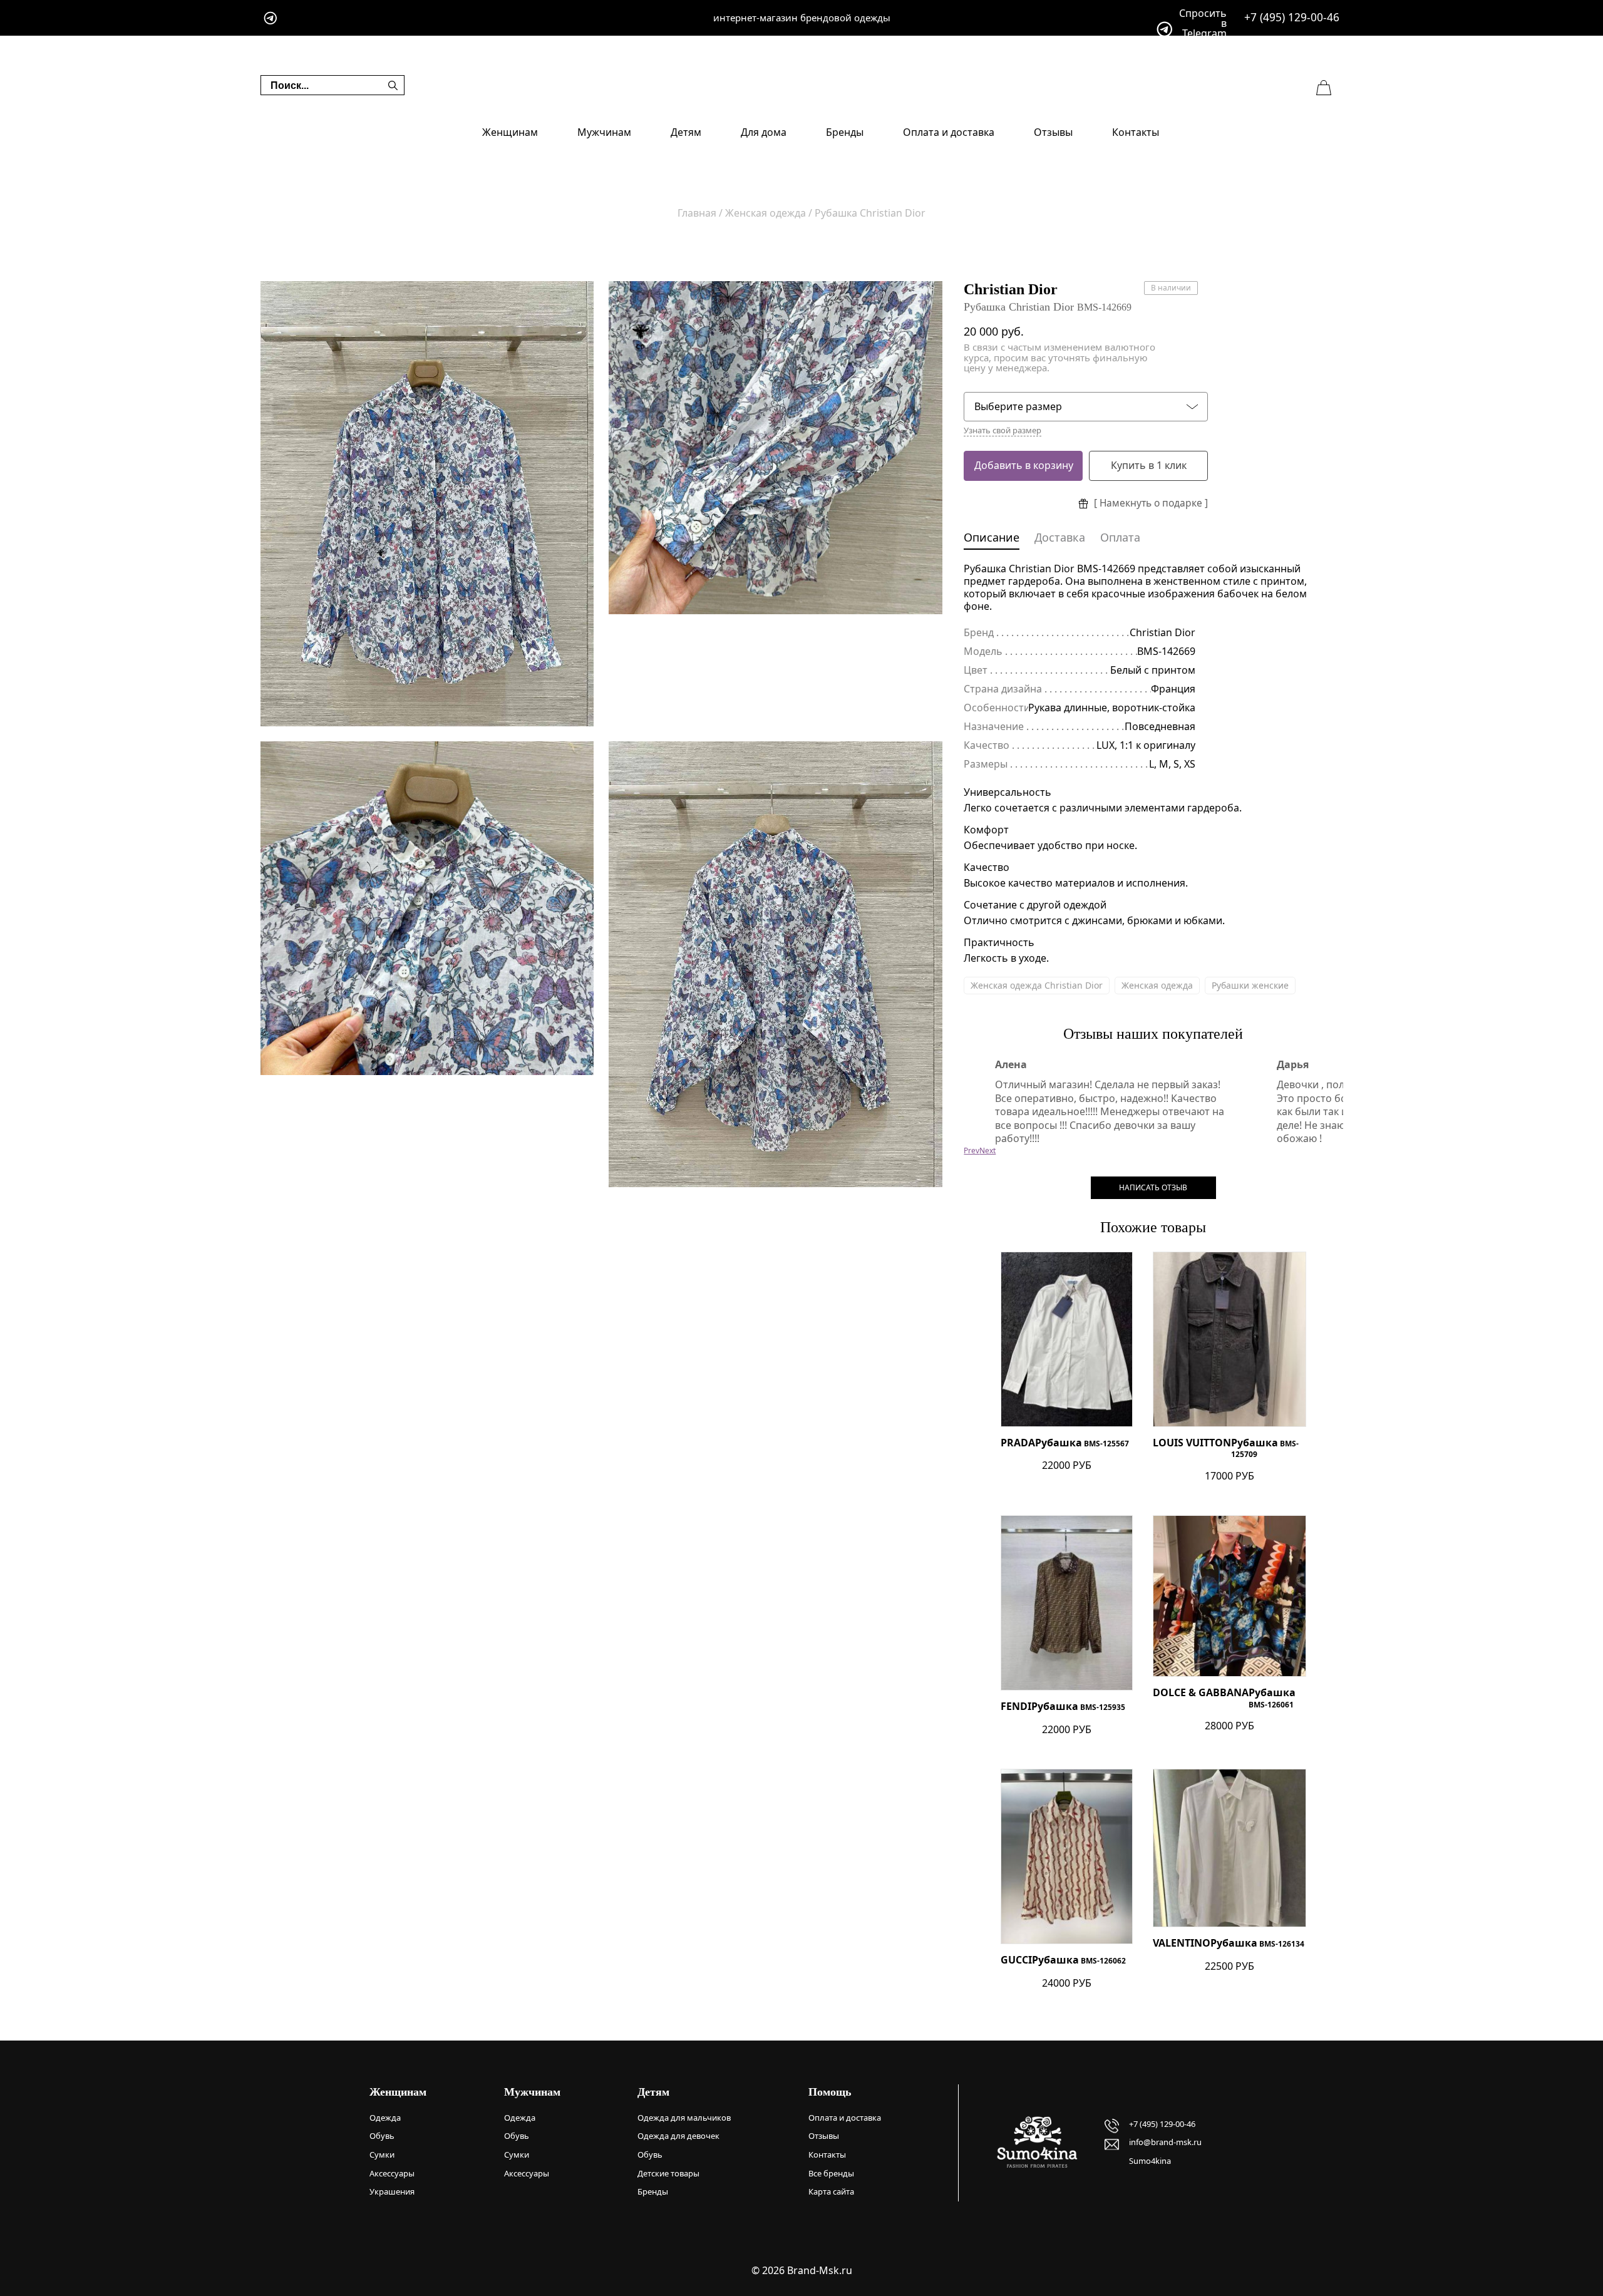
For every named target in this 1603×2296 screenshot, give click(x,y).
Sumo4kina (1150, 2161)
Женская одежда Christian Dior (1037, 985)
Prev (972, 1151)
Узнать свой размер (1003, 430)
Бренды (845, 132)
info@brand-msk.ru (1165, 2142)
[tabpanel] (427, 504)
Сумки (382, 2154)
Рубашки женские (1250, 985)
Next (987, 1151)
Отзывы (1053, 132)
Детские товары (668, 2173)
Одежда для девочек (678, 2136)
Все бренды (831, 2173)
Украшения (392, 2191)
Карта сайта (831, 2191)
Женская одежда (1157, 985)
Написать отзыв (1153, 1187)
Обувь (382, 2136)
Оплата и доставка (949, 132)
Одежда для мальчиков (684, 2118)
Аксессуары (392, 2173)
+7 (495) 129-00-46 (1292, 17)
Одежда (385, 2118)
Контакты (1136, 132)
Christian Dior (1011, 289)
